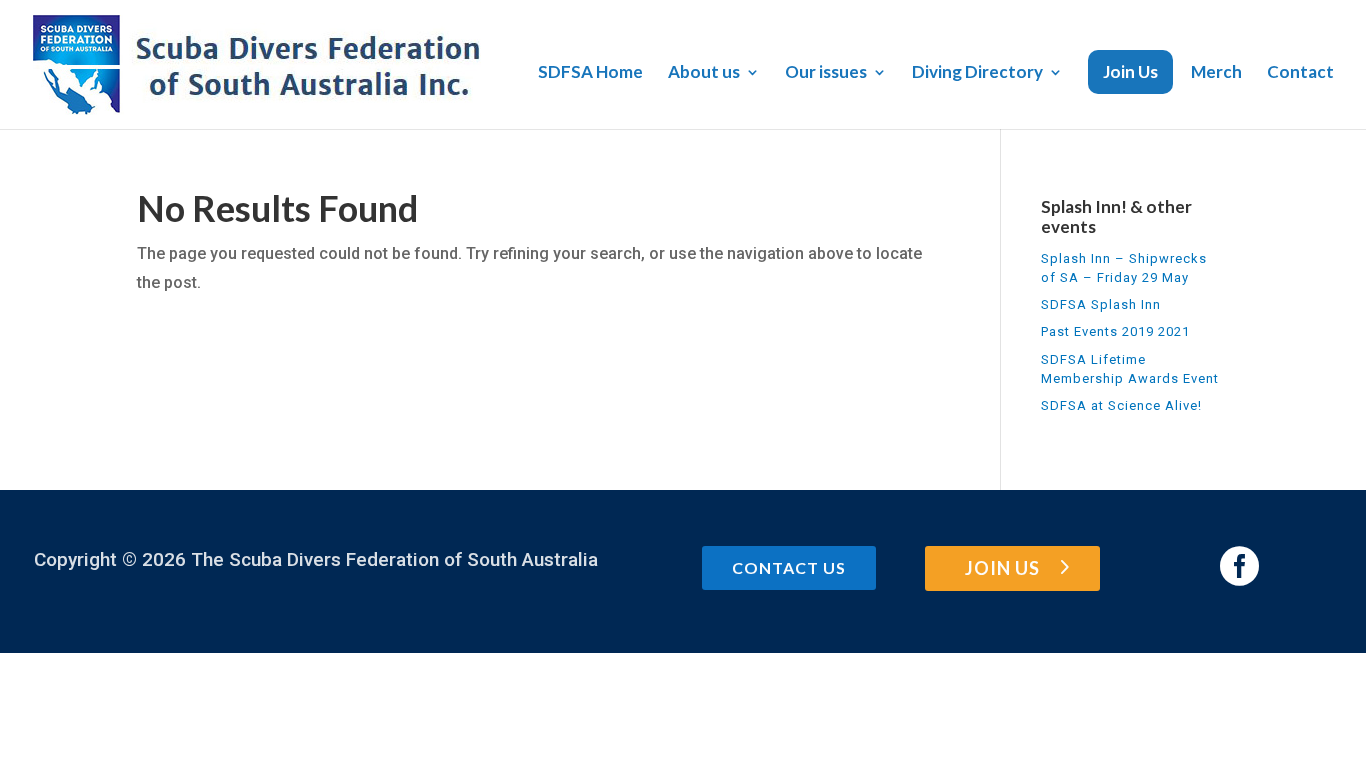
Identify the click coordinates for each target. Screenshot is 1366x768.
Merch (1216, 73)
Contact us (789, 567)
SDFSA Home (590, 73)
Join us (1002, 568)
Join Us (1130, 71)
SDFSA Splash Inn (1101, 304)
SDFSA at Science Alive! (1121, 405)
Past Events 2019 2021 (1115, 331)
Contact (1300, 73)
